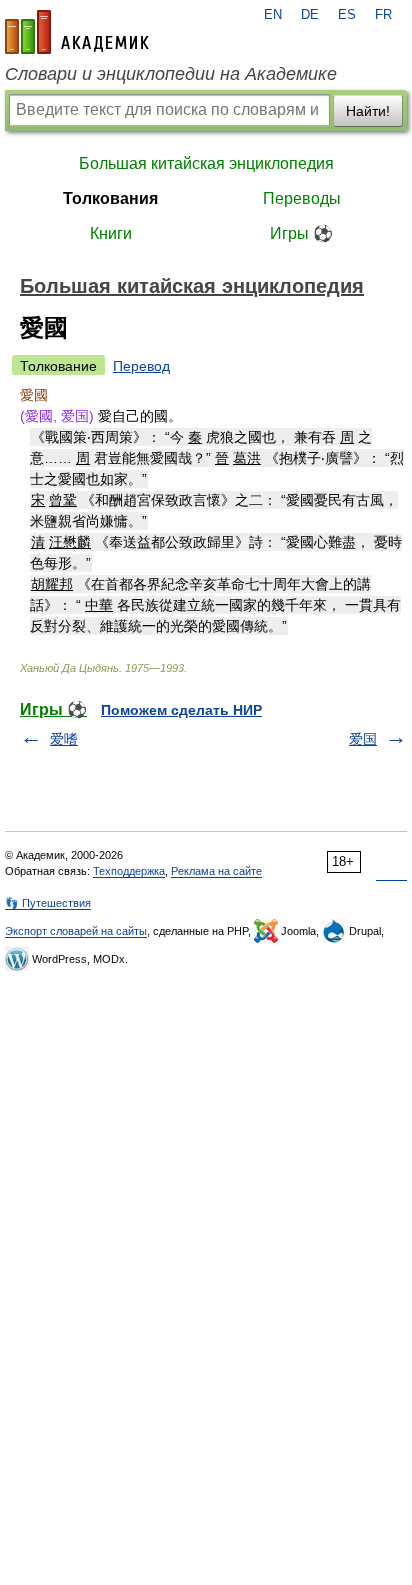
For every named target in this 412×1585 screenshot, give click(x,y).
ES (347, 15)
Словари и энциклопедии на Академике (171, 74)
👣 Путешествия (48, 903)
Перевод (141, 366)
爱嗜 (64, 739)
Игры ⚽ (301, 233)
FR (383, 15)
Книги (111, 233)
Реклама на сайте (216, 871)
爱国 (363, 739)
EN (273, 15)
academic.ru (77, 32)
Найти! (368, 111)
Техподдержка (129, 871)
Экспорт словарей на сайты (76, 931)
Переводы (302, 198)
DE (310, 15)
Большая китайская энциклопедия (206, 163)
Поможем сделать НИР (181, 710)
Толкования (110, 198)
